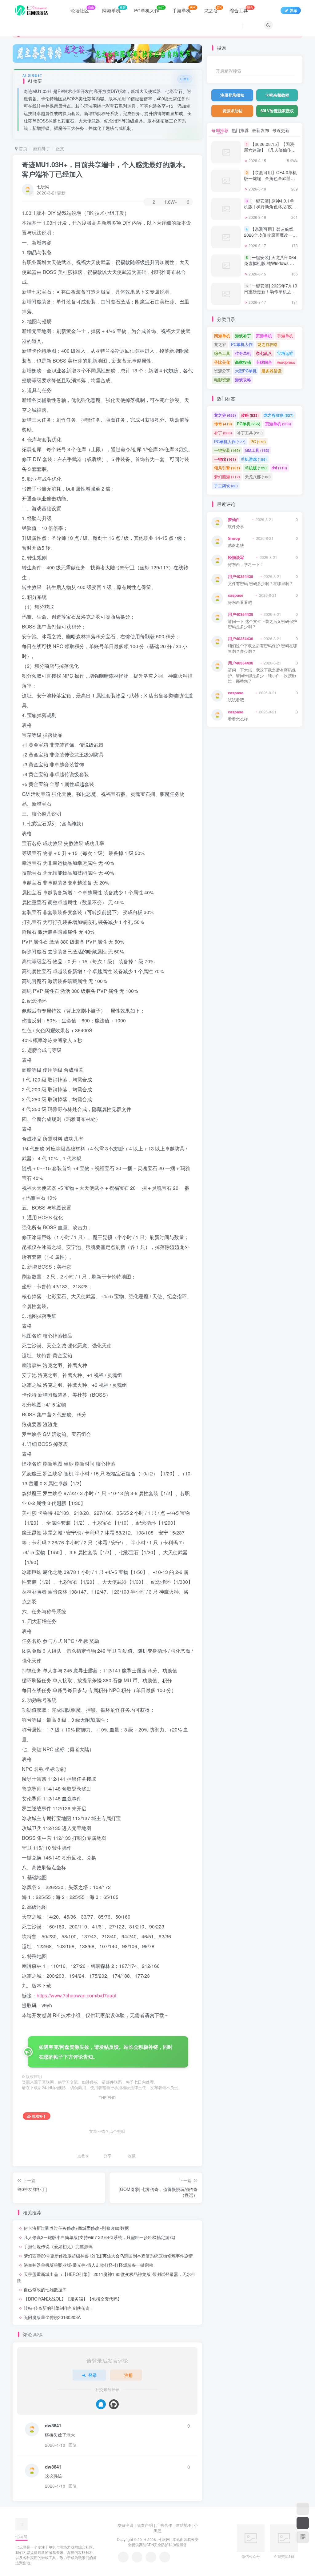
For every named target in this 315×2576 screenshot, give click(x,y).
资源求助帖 (232, 111)
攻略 (250, 415)
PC (258, 441)
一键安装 (227, 450)
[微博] (151, 2557)
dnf (279, 468)
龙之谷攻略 (267, 344)
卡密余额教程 (277, 95)
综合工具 (222, 353)
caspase (236, 595)
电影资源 (222, 380)
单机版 (256, 468)
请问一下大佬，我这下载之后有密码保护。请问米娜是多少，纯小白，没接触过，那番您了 (262, 676)
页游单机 (264, 336)
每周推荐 (220, 130)
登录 (93, 2375)
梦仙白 (234, 520)
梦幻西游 (227, 477)
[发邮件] (165, 2557)
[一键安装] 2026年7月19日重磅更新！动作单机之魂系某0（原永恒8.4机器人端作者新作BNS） (271, 295)
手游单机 (285, 336)
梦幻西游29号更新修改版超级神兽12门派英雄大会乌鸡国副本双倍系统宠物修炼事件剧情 (108, 2256)
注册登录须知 (232, 95)
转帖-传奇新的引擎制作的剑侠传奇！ (59, 2308)
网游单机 (222, 336)
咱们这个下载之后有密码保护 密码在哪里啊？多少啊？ (263, 649)
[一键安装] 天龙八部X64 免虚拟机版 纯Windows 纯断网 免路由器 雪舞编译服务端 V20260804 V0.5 (270, 266)
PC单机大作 (242, 344)
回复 (73, 2445)
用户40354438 (241, 576)
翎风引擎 (227, 468)
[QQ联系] (137, 2557)
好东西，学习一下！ (246, 565)
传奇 (223, 424)
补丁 (223, 433)
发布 (293, 10)
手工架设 (226, 486)
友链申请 (126, 2525)
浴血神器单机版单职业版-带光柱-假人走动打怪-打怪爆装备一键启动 (88, 2265)
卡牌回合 (264, 362)
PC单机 (249, 424)
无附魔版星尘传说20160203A (52, 2317)
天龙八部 (258, 477)
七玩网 (43, 187)
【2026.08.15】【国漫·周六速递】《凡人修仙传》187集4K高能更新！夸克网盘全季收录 (270, 153)
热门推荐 (240, 130)
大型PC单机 (246, 371)
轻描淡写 (236, 557)
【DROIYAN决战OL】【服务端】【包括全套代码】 (73, 2299)
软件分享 (236, 527)
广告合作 (164, 2525)
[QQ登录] (101, 2404)
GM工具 (257, 450)
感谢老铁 (236, 546)
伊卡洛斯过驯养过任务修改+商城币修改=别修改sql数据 (76, 2228)
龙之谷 (220, 344)
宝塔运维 (285, 353)
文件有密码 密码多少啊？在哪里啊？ (261, 584)
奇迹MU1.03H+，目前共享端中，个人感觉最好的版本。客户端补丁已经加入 (106, 169)
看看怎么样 (238, 719)
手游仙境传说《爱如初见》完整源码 (58, 2246)
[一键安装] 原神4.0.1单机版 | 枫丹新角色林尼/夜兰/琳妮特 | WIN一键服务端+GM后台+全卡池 (271, 210)
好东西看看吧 (240, 602)
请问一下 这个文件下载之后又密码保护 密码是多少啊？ (263, 624)
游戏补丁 (42, 148)
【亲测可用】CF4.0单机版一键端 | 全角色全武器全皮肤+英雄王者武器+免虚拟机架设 (270, 181)
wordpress (286, 362)
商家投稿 (243, 362)
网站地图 (184, 2525)
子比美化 (222, 362)
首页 (22, 148)
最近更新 (281, 130)
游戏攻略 (243, 380)
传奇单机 (243, 353)
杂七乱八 (264, 353)
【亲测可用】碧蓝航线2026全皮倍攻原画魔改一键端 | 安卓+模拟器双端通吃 (270, 235)
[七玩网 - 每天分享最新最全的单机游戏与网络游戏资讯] (22, 2524)
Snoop (234, 538)
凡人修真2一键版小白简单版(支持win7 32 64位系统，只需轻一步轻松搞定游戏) (100, 2237)
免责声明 (145, 2525)
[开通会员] (303, 2523)
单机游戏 (254, 459)
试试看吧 (236, 700)
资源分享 (222, 371)
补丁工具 (250, 433)
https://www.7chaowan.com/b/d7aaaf (76, 1995)
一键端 (225, 459)
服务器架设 (271, 371)
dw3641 (53, 2426)
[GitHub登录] (114, 2404)
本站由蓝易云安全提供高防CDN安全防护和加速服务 (163, 2542)
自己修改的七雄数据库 (45, 2289)
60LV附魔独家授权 (277, 111)
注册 (129, 2375)
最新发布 (261, 130)
